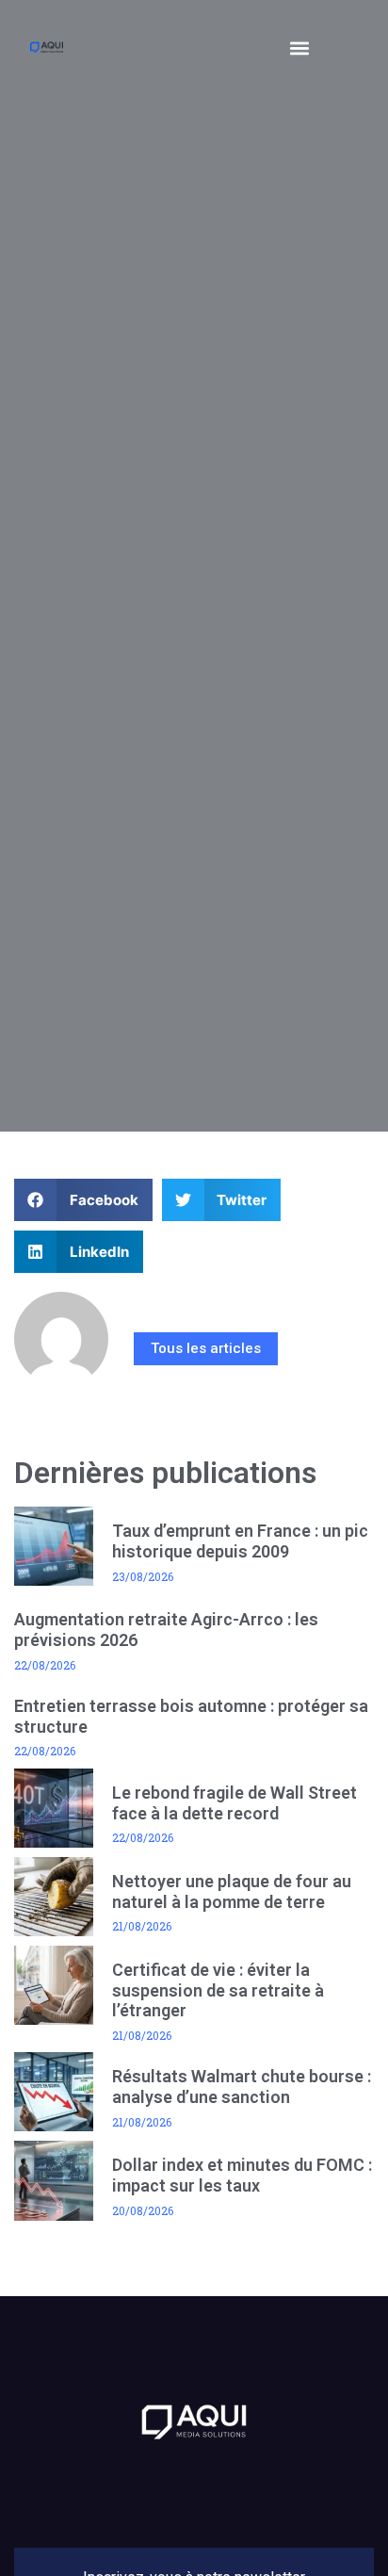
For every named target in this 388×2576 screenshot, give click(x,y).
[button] (299, 48)
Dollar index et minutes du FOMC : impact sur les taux (242, 2175)
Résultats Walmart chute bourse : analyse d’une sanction (242, 2087)
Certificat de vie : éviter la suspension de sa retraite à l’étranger (218, 1990)
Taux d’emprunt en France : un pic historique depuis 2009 (240, 1541)
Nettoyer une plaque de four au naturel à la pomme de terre (232, 1891)
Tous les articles (206, 1348)
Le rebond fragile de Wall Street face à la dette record (234, 1803)
